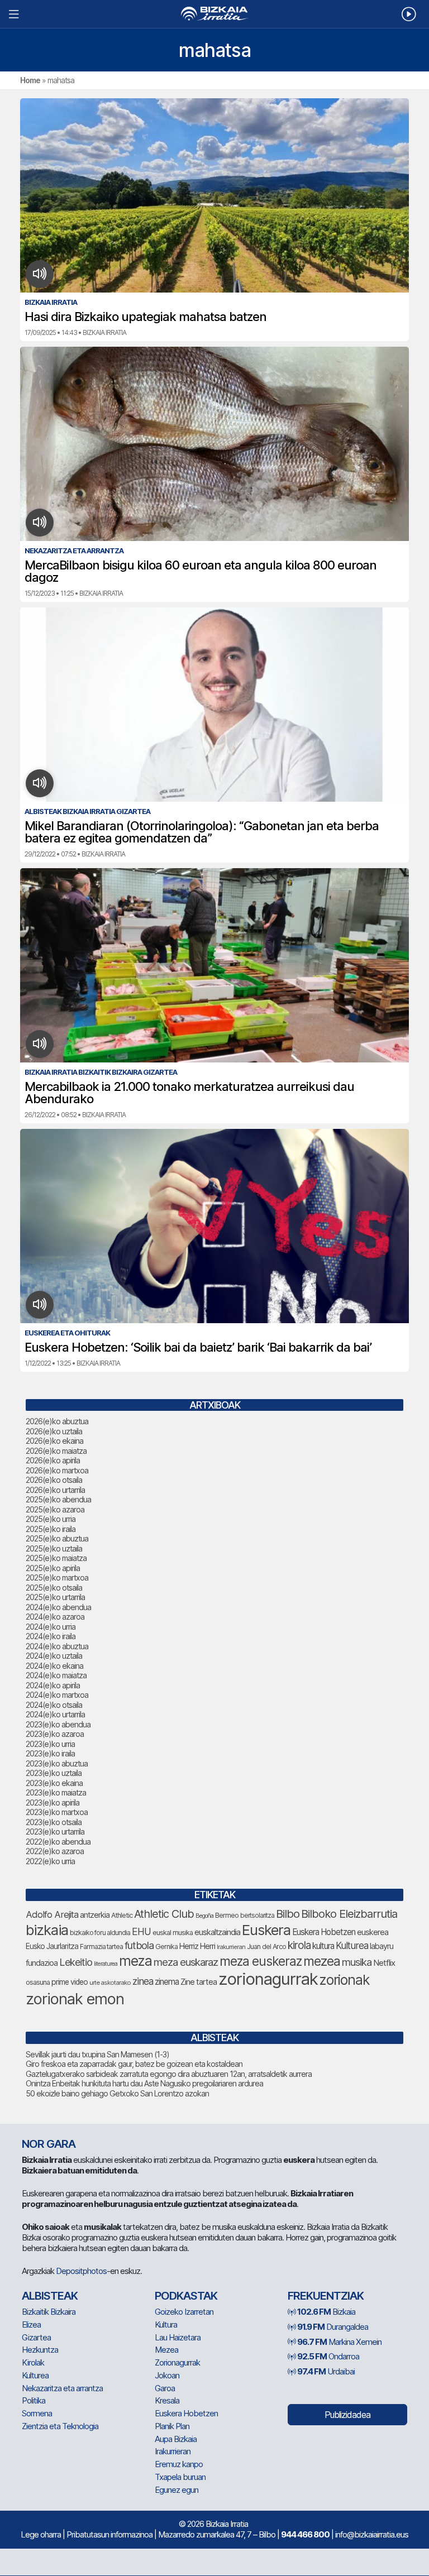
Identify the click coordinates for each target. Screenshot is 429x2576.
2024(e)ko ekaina (54, 1666)
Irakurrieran (231, 1947)
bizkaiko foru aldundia (100, 1933)
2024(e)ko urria (51, 1627)
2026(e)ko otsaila (54, 1480)
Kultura (166, 2324)
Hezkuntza (40, 2350)
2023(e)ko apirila (53, 1802)
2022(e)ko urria (50, 1861)
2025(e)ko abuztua (57, 1538)
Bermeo (227, 1915)
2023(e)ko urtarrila (55, 1832)
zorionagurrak (268, 1979)
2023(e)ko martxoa (57, 1812)
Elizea (31, 2324)
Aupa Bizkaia (176, 2439)
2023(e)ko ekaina (54, 1783)
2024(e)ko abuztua (57, 1646)
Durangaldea (333, 2327)
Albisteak (50, 2296)
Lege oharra (41, 2534)
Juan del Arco (266, 1947)
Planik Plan (172, 2426)
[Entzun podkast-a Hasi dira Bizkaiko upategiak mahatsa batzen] (40, 274)
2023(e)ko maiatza (56, 1792)
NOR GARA (49, 2144)
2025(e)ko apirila (53, 1568)
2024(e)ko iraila (51, 1636)
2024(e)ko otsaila (54, 1705)
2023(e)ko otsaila (54, 1822)
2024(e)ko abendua (58, 1607)
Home (30, 80)
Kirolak (33, 2362)
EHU (141, 1931)
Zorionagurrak (177, 2362)
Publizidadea (347, 2415)
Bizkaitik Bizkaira (49, 2312)
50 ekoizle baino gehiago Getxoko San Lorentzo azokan (117, 2093)
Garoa (165, 2388)
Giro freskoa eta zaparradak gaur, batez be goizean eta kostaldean (134, 2064)
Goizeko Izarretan (184, 2312)
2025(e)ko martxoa (57, 1577)
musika (357, 1962)
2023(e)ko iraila (50, 1753)
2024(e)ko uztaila (54, 1656)
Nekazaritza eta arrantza (62, 2388)
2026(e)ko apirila (53, 1460)
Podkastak (186, 2296)
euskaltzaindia (217, 1932)
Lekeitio (76, 1962)
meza (135, 1961)
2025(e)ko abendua (58, 1499)
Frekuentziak (326, 2296)
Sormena (37, 2413)
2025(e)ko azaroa (55, 1509)
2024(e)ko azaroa (55, 1617)
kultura (323, 1946)
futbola (139, 1945)
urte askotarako (110, 1983)
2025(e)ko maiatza (56, 1558)
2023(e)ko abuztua (57, 1763)
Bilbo (288, 1914)
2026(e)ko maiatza (56, 1451)
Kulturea (352, 1945)
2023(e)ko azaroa (55, 1734)
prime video (70, 1982)
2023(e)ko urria (50, 1744)
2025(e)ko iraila (51, 1529)
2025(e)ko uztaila (54, 1548)
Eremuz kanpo (179, 2464)
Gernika (166, 1947)
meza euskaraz (186, 1962)
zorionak (344, 1980)
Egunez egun (177, 2490)
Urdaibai (326, 2371)
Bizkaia (326, 2312)
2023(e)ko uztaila (54, 1773)
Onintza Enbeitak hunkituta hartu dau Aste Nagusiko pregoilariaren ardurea (144, 2083)
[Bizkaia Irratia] (214, 14)
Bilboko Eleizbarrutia (349, 1914)
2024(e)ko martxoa (57, 1695)
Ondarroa (328, 2356)
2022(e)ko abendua (58, 1842)
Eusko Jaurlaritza (52, 1946)
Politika (34, 2400)
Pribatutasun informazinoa (109, 2534)
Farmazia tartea (101, 1947)
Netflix (384, 1963)
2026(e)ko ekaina (54, 1441)
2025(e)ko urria (51, 1519)
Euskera (266, 1930)
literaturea (106, 1964)
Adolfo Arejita (52, 1914)
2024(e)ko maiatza (56, 1675)
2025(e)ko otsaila (54, 1588)
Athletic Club (164, 1914)
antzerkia (95, 1915)
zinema (167, 1982)
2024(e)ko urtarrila (55, 1714)
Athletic (122, 1915)
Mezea (166, 2350)
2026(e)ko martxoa (57, 1470)
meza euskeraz (261, 1961)
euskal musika (173, 1933)
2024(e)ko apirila (53, 1685)
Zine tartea (199, 1982)
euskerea (373, 1932)
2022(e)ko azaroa (55, 1851)
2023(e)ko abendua (58, 1724)
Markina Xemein (339, 2342)
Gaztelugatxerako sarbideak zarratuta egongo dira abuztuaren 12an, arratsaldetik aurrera (169, 2074)
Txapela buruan (180, 2477)
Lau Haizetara (178, 2337)
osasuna (38, 1982)
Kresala (167, 2400)
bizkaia (47, 1930)
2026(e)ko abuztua (57, 1421)
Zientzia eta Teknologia (60, 2426)
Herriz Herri (197, 1946)
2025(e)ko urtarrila (55, 1597)
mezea (322, 1961)
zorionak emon (75, 1999)
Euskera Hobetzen (324, 1932)
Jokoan (167, 2375)
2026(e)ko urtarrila (55, 1490)
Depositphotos (81, 2271)
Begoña (204, 1916)
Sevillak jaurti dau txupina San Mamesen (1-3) (97, 2054)
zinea (143, 1981)
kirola (299, 1945)
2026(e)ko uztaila (54, 1431)
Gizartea (36, 2337)
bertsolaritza (257, 1915)
